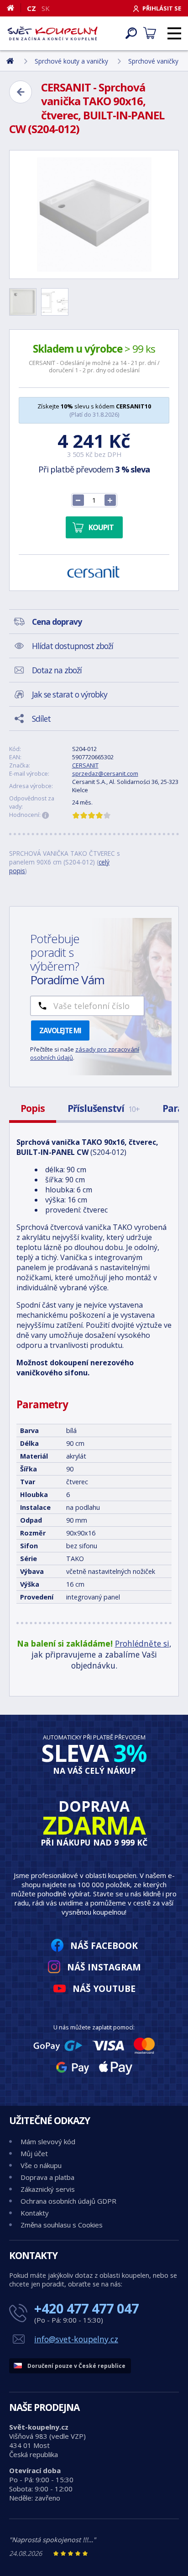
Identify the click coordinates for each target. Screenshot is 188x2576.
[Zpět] (21, 92)
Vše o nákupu (41, 2165)
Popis (33, 1108)
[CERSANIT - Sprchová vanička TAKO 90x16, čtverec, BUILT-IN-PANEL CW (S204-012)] (94, 215)
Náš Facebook (104, 1945)
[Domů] (14, 8)
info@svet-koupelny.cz (76, 2339)
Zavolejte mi (60, 1030)
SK (46, 8)
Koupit (101, 527)
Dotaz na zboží (57, 670)
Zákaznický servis (48, 2189)
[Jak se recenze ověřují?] (46, 816)
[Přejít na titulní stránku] (52, 33)
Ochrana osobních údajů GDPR (68, 2201)
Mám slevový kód (48, 2141)
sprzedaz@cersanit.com (105, 773)
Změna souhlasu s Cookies (62, 2225)
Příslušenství (104, 1108)
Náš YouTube (104, 1988)
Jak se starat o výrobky (70, 694)
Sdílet (41, 719)
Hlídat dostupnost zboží (73, 646)
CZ (31, 8)
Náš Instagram (104, 1967)
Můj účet (34, 2153)
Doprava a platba (47, 2177)
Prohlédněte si (142, 1643)
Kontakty (35, 2213)
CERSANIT (85, 765)
